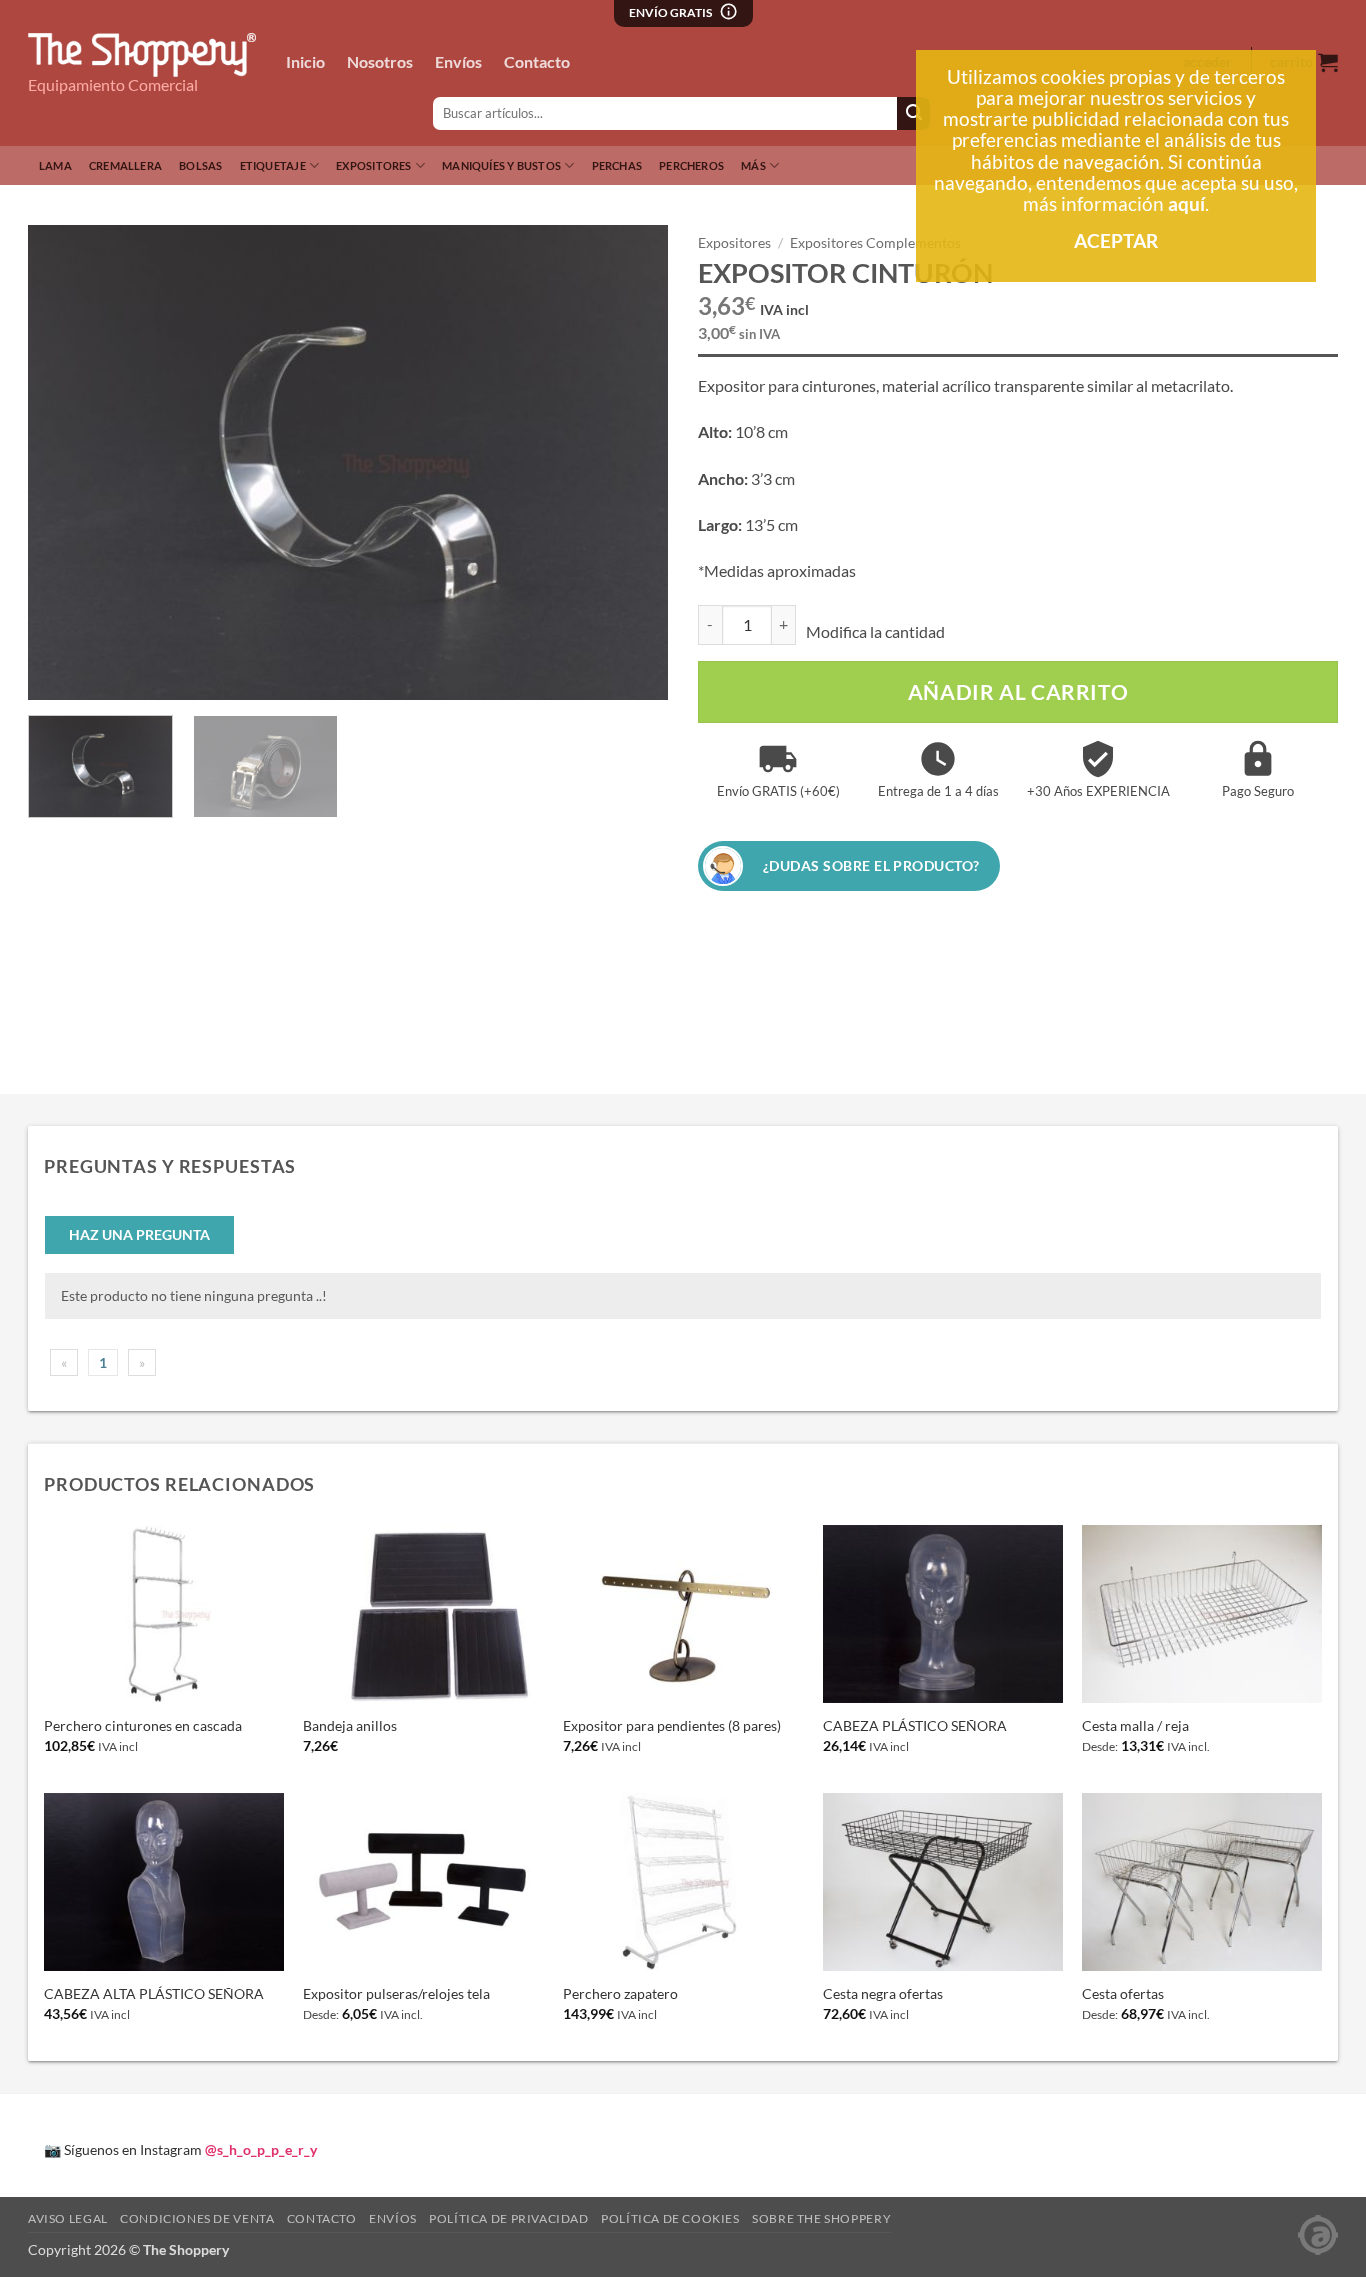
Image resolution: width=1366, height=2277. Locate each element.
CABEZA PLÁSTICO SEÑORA (915, 1725)
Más (753, 165)
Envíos (458, 61)
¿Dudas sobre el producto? (871, 865)
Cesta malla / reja (1135, 1725)
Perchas (617, 165)
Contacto (537, 61)
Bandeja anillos (350, 1725)
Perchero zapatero (620, 1993)
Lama (55, 165)
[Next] (630, 462)
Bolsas (200, 165)
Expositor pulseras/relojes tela (396, 1993)
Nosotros (380, 61)
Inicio (305, 61)
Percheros (691, 165)
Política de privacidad (508, 2218)
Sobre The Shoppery (821, 2218)
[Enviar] (913, 114)
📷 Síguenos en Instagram (180, 2149)
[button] (54, 675)
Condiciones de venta (197, 2218)
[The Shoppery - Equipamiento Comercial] (142, 55)
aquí (1186, 203)
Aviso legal (68, 2218)
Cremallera (125, 165)
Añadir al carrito (1018, 691)
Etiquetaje (273, 165)
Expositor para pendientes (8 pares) (672, 1725)
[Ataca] (1318, 2233)
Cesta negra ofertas (883, 1993)
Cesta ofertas (1123, 1993)
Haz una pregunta (139, 1234)
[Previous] (66, 462)
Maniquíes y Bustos (501, 165)
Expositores (373, 165)
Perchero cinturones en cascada (143, 1725)
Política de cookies (670, 2218)
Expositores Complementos (875, 243)
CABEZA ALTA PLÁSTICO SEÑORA (154, 1993)
